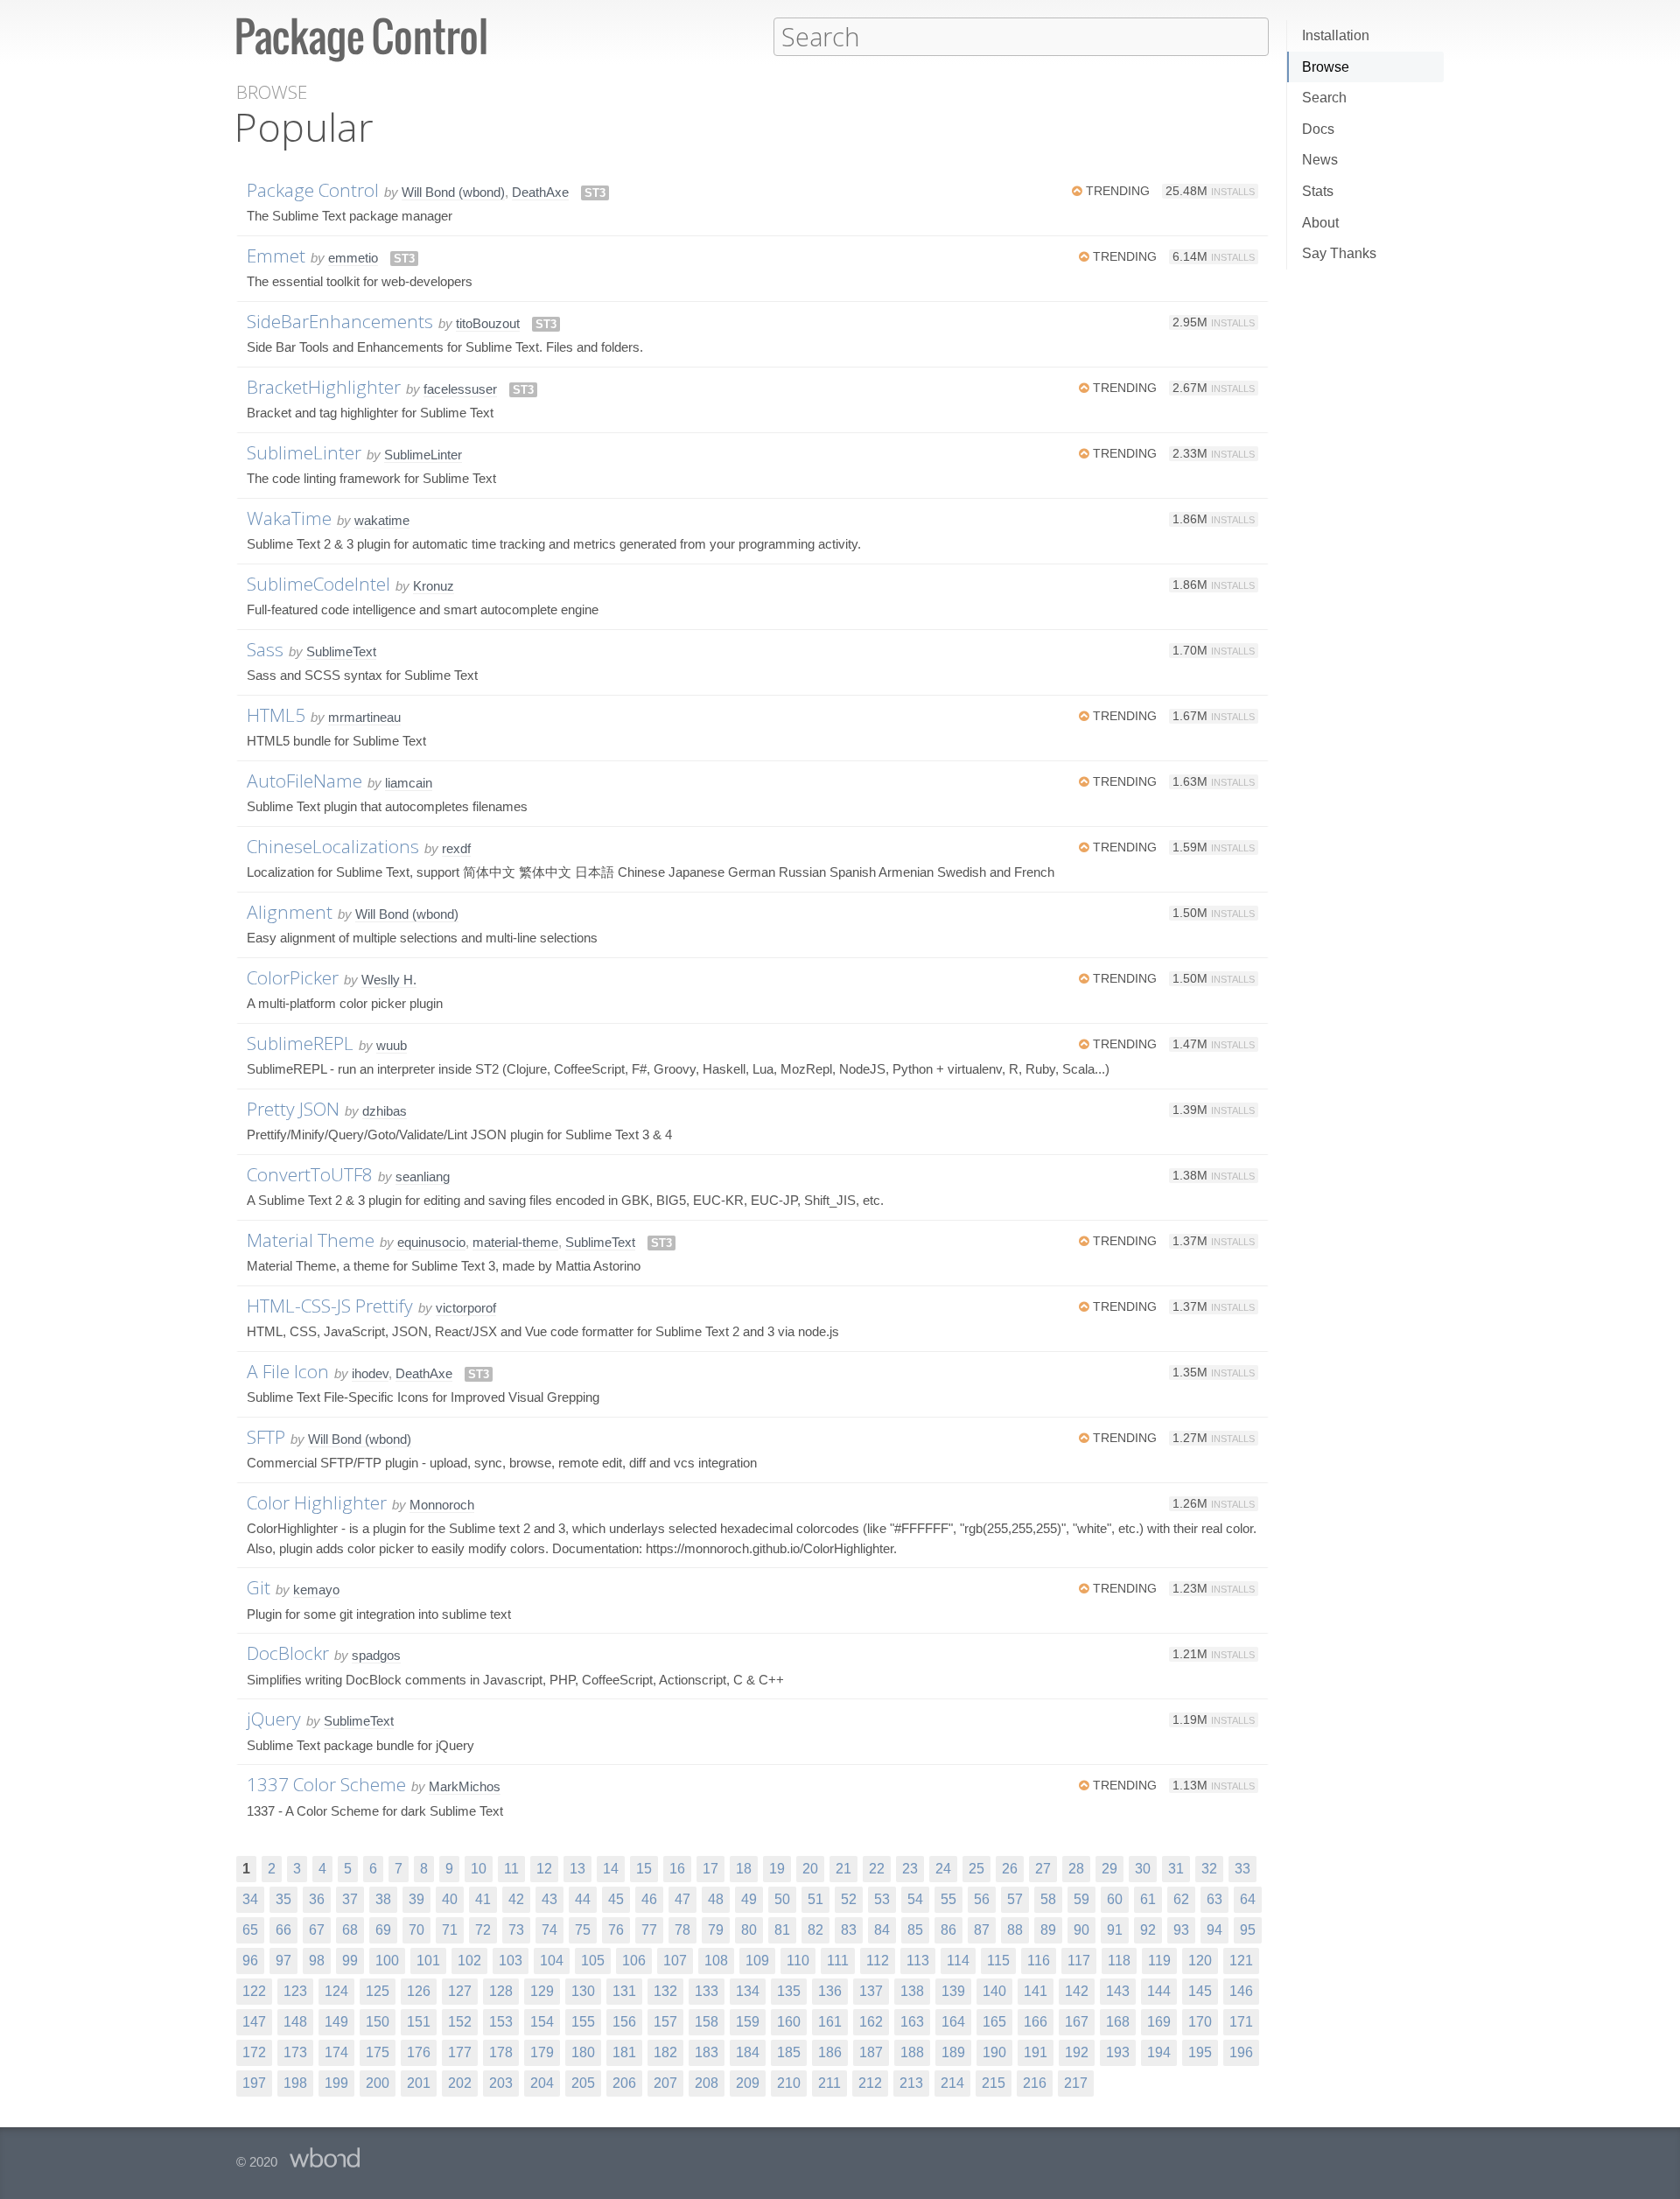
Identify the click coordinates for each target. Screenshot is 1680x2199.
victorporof (466, 1308)
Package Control (313, 190)
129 (542, 1991)
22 (877, 1869)
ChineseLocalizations (333, 846)
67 (317, 1930)
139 (953, 1991)
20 (810, 1869)
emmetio (353, 258)
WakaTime (289, 518)
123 (295, 1991)
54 (915, 1899)
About (1320, 223)
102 (469, 1961)
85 (915, 1930)
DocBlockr (288, 1653)
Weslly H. (389, 980)
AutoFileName (304, 781)
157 (665, 2022)
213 (911, 2083)
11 (511, 1869)
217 (1076, 2083)
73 (516, 1930)
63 (1214, 1899)
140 (994, 1991)
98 (317, 1961)
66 (283, 1930)
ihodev (370, 1373)
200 (378, 2083)
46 (649, 1899)
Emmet (276, 256)
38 (383, 1899)
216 (1035, 2083)
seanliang (423, 1177)
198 (295, 2083)
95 (1248, 1930)
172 (254, 2052)
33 (1242, 1869)
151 (419, 2022)
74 (549, 1930)
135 (789, 1991)
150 (378, 2022)
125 (378, 1991)
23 (910, 1869)
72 (483, 1930)
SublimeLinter (304, 452)
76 (616, 1930)
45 (616, 1899)
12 (544, 1869)
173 (295, 2052)
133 (707, 1991)
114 (958, 1961)
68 (350, 1930)
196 (1241, 2052)
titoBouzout (488, 323)
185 (789, 2052)
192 (1077, 2052)
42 (516, 1899)
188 (912, 2052)
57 (1015, 1899)
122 (254, 1991)
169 (1159, 2022)
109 (757, 1961)
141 (1036, 1991)
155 (583, 2022)
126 (419, 1991)
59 (1081, 1899)
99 (350, 1961)
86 (948, 1930)
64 (1248, 1899)
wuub (392, 1045)
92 (1148, 1930)
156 (624, 2022)
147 (254, 2022)
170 (1200, 2022)
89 (1048, 1930)
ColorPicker (293, 977)
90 (1081, 1930)
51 (815, 1899)
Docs (1318, 129)
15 (644, 1869)
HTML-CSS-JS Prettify (330, 1306)
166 (1036, 2022)
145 (1200, 1991)
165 (994, 2022)
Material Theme (311, 1240)
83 (849, 1930)
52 (849, 1899)
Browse (1326, 67)
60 (1115, 1899)
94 (1214, 1930)
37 (350, 1899)
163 (912, 2022)
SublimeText (341, 651)
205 (583, 2083)
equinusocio (431, 1242)
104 (552, 1961)
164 (953, 2022)
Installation (1336, 35)
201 (419, 2083)
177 (460, 2052)
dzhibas (385, 1111)
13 (577, 1869)
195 (1200, 2052)
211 (829, 2083)
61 (1148, 1899)
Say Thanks (1339, 253)
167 (1077, 2022)
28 (1076, 1869)
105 (593, 1961)
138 (912, 1991)
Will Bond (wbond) (453, 192)
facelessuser (460, 389)
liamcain (409, 783)
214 (952, 2083)
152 (460, 2022)
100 (387, 1961)
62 (1181, 1899)
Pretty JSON (293, 1109)
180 (583, 2052)
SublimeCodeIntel (318, 584)
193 (1118, 2052)
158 (707, 2022)
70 (416, 1930)
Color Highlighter (317, 1502)
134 (748, 1991)
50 (782, 1899)
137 (871, 1991)
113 (918, 1961)
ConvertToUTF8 (310, 1174)
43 (549, 1899)
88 (1015, 1930)
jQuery (274, 1719)
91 (1115, 1930)
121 (1241, 1961)
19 (777, 1869)
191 (1036, 2052)
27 (1043, 1869)
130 (583, 1991)
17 (710, 1869)
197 (254, 2083)
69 (383, 1930)
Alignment (290, 912)
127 (460, 1991)
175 (378, 2052)
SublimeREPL (300, 1043)
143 (1118, 1991)
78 (682, 1930)
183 (707, 2052)
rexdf (456, 848)
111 (838, 1961)
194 (1159, 2052)
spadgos (376, 1655)
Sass (265, 649)
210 (789, 2083)
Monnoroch (442, 1505)
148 (295, 2022)
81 (782, 1930)
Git (259, 1587)
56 (982, 1899)
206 (624, 2083)
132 (665, 1991)
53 (882, 1899)
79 (716, 1930)
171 (1241, 2022)
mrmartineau (364, 717)
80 (749, 1930)
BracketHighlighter (324, 387)
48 (716, 1899)
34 (250, 1899)
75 (583, 1930)
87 (982, 1930)
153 (501, 2022)
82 (815, 1930)
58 (1048, 1899)
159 (748, 2022)
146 (1241, 1991)
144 (1159, 1991)
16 (677, 1869)
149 (336, 2022)
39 (416, 1899)
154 (542, 2022)
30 (1143, 1869)
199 (336, 2083)
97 (283, 1961)
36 (317, 1899)
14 (611, 1869)
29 (1109, 1869)
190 (994, 2052)
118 (1119, 1961)
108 (716, 1961)
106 (634, 1961)
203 (501, 2083)
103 (511, 1961)
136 (830, 1991)
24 (943, 1869)
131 (624, 1991)
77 (649, 1930)
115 (998, 1961)
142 (1077, 1991)
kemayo (316, 1590)
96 (250, 1961)
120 (1200, 1961)
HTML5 (276, 715)
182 (665, 2052)
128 (501, 1991)
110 (798, 1961)
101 (428, 1961)
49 (749, 1899)
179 (542, 2052)
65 (250, 1930)
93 (1181, 1930)
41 (483, 1899)
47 (682, 1899)
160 (789, 2022)
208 (707, 2083)
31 (1176, 1869)
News (1320, 160)
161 (830, 2022)
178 (501, 2052)
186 (830, 2052)
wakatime (382, 520)
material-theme (515, 1242)
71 (450, 1930)
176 (419, 2052)
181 (624, 2052)
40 (450, 1899)
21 (843, 1869)
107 (675, 1961)
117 (1079, 1961)
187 (871, 2052)
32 (1209, 1869)
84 (882, 1930)
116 (1039, 1961)
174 (336, 2052)
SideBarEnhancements (340, 321)
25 (976, 1869)
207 (665, 2083)
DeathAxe (540, 192)
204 (542, 2083)
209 (748, 2083)
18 (744, 1869)
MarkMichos (465, 1786)
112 (878, 1961)
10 (479, 1869)
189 (953, 2052)
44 (583, 1899)
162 (871, 2022)
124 (336, 1991)
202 (460, 2083)
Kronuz (434, 586)
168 (1118, 2022)
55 (948, 1899)
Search (1324, 98)
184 (748, 2052)
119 (1159, 1961)
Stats (1318, 191)
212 (870, 2083)
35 (283, 1899)
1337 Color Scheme (326, 1784)
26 (1010, 1869)
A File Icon (288, 1371)
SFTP (266, 1437)
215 (994, 2083)
